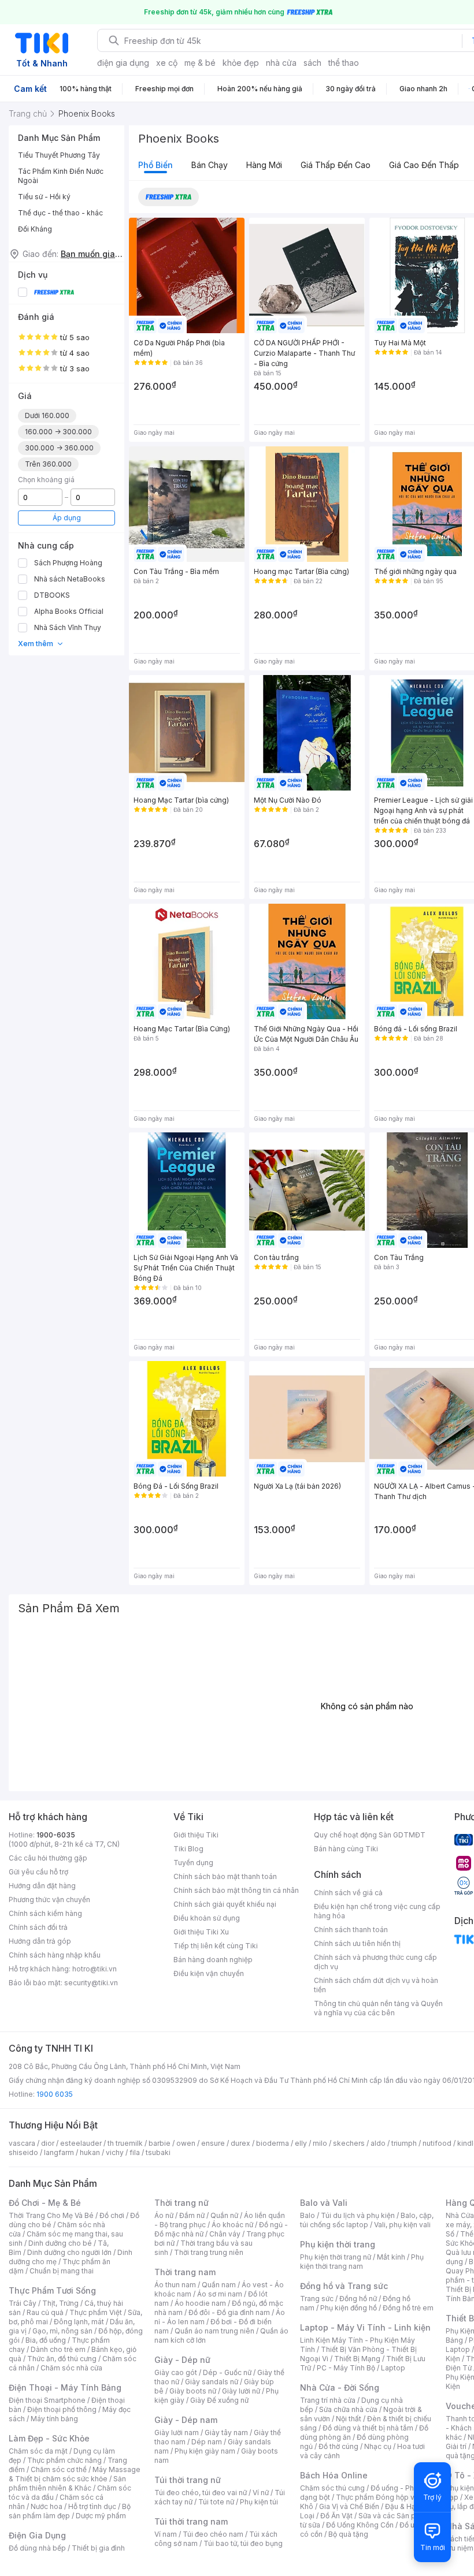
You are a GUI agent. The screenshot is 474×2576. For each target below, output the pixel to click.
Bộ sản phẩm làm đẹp (70, 2511)
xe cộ (167, 63)
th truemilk (125, 2143)
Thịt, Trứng (60, 2303)
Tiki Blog (188, 1849)
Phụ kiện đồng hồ (349, 2308)
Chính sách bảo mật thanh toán (225, 1876)
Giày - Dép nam (186, 2420)
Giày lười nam (177, 2433)
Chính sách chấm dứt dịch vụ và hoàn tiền (376, 1985)
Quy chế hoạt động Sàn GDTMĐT (370, 1835)
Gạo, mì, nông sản (62, 2331)
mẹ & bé (200, 63)
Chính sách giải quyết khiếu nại (225, 1904)
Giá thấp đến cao (336, 165)
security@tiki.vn (91, 1983)
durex (240, 2143)
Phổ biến (155, 165)
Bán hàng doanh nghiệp (213, 1960)
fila (135, 2152)
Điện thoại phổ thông (62, 2409)
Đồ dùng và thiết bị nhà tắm (368, 2428)
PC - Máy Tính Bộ (346, 2368)
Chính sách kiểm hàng (45, 1913)
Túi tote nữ (216, 2502)
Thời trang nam (185, 2272)
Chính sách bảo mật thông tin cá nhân (236, 1890)
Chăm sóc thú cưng (332, 2488)
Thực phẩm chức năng (64, 2460)
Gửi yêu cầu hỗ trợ (38, 1872)
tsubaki (158, 2152)
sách (312, 63)
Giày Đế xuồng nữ (219, 2400)
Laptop (393, 2368)
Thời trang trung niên (209, 2252)
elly (301, 2143)
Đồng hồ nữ (358, 2299)
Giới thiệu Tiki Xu (201, 1932)
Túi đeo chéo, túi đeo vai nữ (201, 2493)
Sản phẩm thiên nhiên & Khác (67, 2483)
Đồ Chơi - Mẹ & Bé (45, 2203)
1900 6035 (55, 2094)
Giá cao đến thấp (424, 165)
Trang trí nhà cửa (328, 2400)
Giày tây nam (226, 2433)
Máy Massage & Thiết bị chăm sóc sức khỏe (75, 2474)
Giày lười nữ (241, 2391)
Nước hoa (47, 2506)
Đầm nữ (192, 2215)
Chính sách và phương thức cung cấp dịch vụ (375, 1962)
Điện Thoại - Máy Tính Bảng (65, 2387)
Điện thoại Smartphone (47, 2400)
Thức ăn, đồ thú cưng (62, 2359)
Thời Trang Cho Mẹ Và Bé (51, 2215)
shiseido (23, 2152)
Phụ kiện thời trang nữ (336, 2257)
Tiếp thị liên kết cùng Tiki (216, 1946)
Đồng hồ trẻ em (408, 2308)
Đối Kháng (35, 229)
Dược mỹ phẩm (101, 2516)
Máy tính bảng (54, 2419)
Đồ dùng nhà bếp (37, 2548)
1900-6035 (56, 1835)
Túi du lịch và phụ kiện (358, 2215)
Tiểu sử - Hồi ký (44, 197)
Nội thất (349, 2419)
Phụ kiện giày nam (205, 2451)
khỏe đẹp (241, 63)
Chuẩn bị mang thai (62, 2271)
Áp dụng (67, 518)
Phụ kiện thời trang (338, 2244)
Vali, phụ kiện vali (402, 2225)
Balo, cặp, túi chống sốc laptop (367, 2220)
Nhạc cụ (378, 2446)
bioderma (273, 2143)
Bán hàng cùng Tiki (346, 1849)
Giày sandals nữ (212, 2382)
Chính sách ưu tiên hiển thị (357, 1943)
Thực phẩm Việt (96, 2312)
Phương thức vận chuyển (49, 1900)
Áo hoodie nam (200, 2303)
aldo (378, 2143)
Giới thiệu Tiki (196, 1835)
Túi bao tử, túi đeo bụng (243, 2543)
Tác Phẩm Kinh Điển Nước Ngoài (61, 176)
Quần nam (219, 2285)
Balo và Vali (324, 2203)
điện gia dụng (123, 63)
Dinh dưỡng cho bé (60, 2243)
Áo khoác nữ (232, 2225)
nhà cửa (281, 63)
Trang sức (317, 2299)
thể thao (344, 63)
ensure (213, 2143)
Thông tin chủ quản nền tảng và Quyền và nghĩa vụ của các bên (378, 2008)
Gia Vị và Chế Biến (349, 2506)
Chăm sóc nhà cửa (71, 2368)
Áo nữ (164, 2215)
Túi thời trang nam (191, 2521)
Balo (308, 2215)
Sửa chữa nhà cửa (348, 2409)
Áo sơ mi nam (220, 2294)
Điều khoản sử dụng (207, 1918)
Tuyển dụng (193, 1863)
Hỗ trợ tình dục (92, 2506)
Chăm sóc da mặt (38, 2451)
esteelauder (81, 2143)
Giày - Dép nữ (182, 2360)
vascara (22, 2143)
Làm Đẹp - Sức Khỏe (49, 2438)
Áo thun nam (175, 2285)
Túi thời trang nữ (188, 2480)
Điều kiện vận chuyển (209, 1973)
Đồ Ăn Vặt (336, 2516)
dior (48, 2143)
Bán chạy (210, 165)
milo (320, 2143)
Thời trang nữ (182, 2203)
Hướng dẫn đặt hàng (42, 1886)
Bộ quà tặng (348, 2534)
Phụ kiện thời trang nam (362, 2262)
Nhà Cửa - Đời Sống (340, 2387)
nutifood (437, 2143)
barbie (160, 2143)
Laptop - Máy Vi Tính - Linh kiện (365, 2327)
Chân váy (225, 2234)
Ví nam (166, 2534)
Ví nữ (261, 2493)
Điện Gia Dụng (37, 2535)
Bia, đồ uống (46, 2340)
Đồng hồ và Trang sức (344, 2286)
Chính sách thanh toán (351, 1930)
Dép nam (207, 2442)
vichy (115, 2152)
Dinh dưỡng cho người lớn (69, 2252)
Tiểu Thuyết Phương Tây (59, 155)
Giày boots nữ (193, 2391)
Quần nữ (224, 2215)
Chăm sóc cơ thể (59, 2469)
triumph (404, 2143)
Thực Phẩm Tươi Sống (52, 2290)
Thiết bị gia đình (98, 2548)
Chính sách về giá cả (348, 1893)
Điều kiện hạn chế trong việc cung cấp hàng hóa (377, 1911)
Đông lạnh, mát (79, 2322)
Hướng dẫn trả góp (40, 1941)
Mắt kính (391, 2257)
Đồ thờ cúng (338, 2446)
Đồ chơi (112, 2215)
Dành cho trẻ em (58, 2349)
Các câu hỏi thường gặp (48, 1858)
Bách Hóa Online (334, 2475)
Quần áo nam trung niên (214, 2331)
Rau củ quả (45, 2312)
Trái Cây (23, 2303)
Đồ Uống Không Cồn (360, 2525)
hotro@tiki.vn (95, 1969)
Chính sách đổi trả (38, 1927)
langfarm (59, 2152)
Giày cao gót (176, 2372)
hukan (90, 2152)
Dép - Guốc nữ (227, 2372)
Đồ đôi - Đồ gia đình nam (229, 2312)
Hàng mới (264, 165)
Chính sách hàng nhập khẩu (55, 1955)
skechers (349, 2143)
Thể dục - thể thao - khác (60, 213)
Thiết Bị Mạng (357, 2359)
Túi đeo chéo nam (213, 2534)
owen (186, 2143)
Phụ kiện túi (259, 2502)
